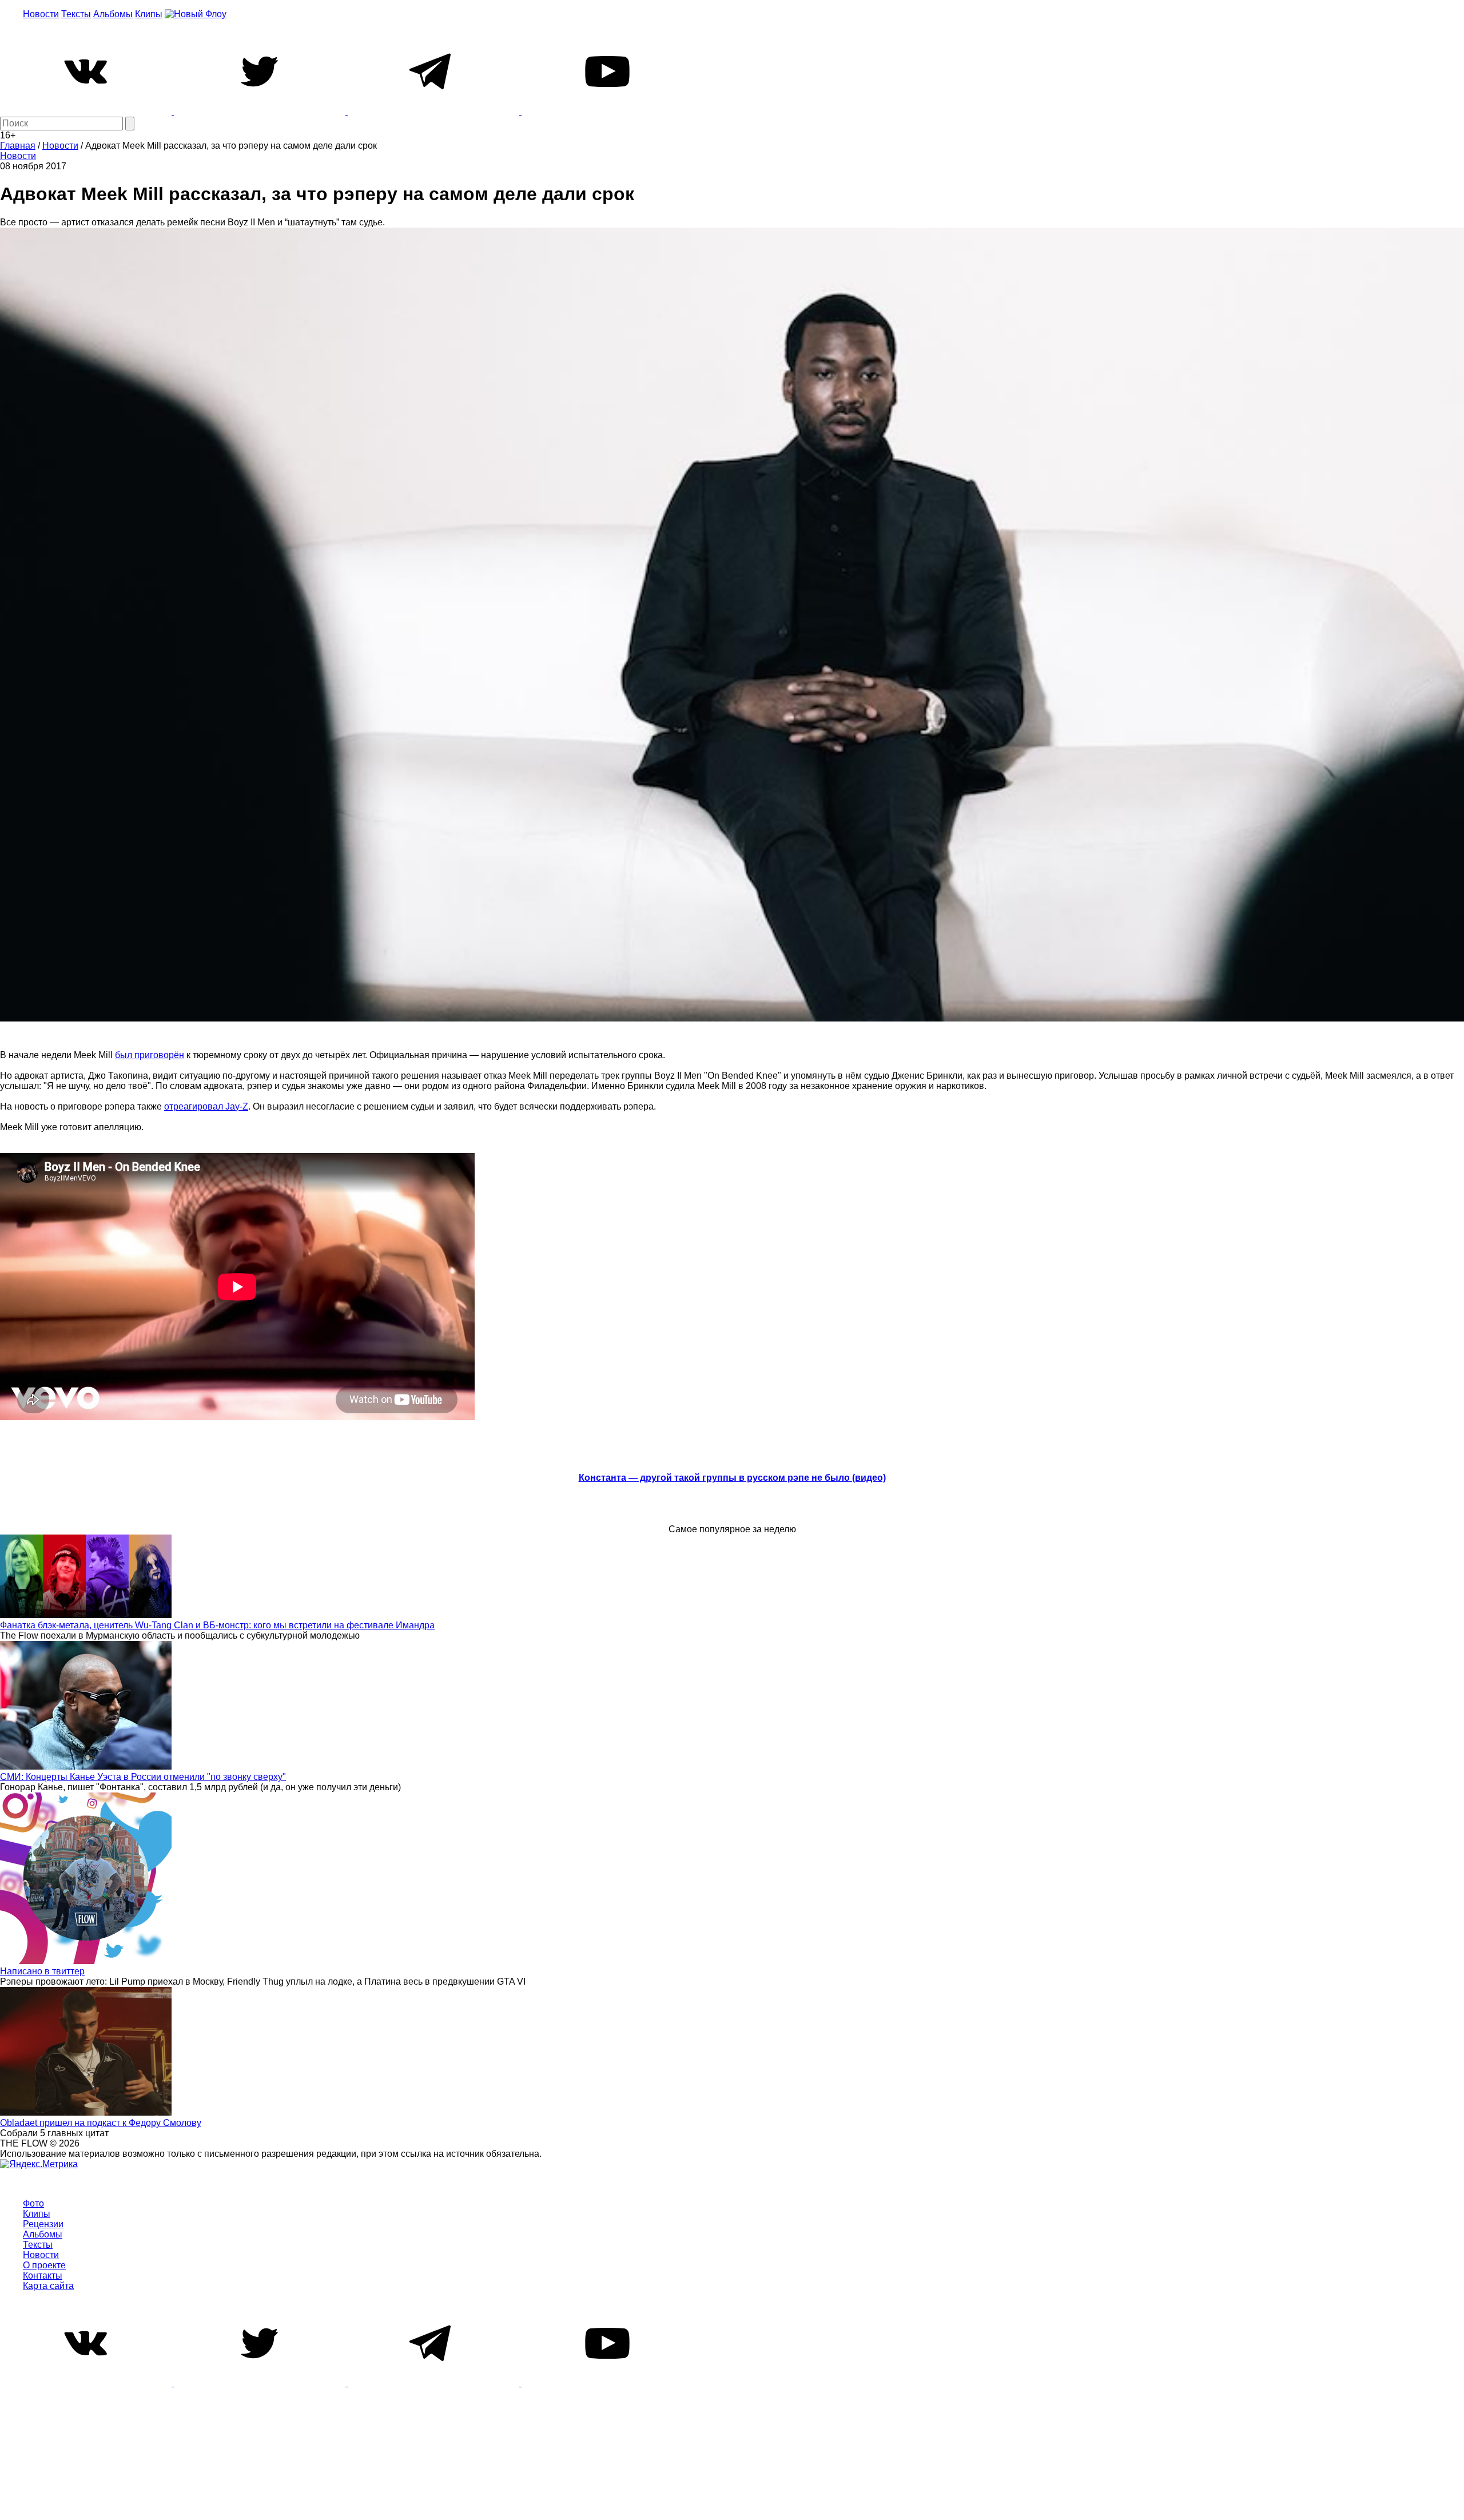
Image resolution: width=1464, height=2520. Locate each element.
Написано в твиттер (42, 1971)
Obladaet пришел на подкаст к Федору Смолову (101, 2123)
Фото (33, 2203)
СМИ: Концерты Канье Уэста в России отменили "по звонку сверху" (143, 1777)
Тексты (76, 14)
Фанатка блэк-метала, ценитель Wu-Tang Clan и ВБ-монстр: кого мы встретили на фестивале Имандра (217, 1625)
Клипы (149, 14)
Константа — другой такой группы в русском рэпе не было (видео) (732, 1478)
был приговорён (150, 1055)
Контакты (43, 2275)
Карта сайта (48, 2286)
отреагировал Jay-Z (206, 1106)
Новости (41, 14)
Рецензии (43, 2224)
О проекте (44, 2265)
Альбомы (113, 14)
